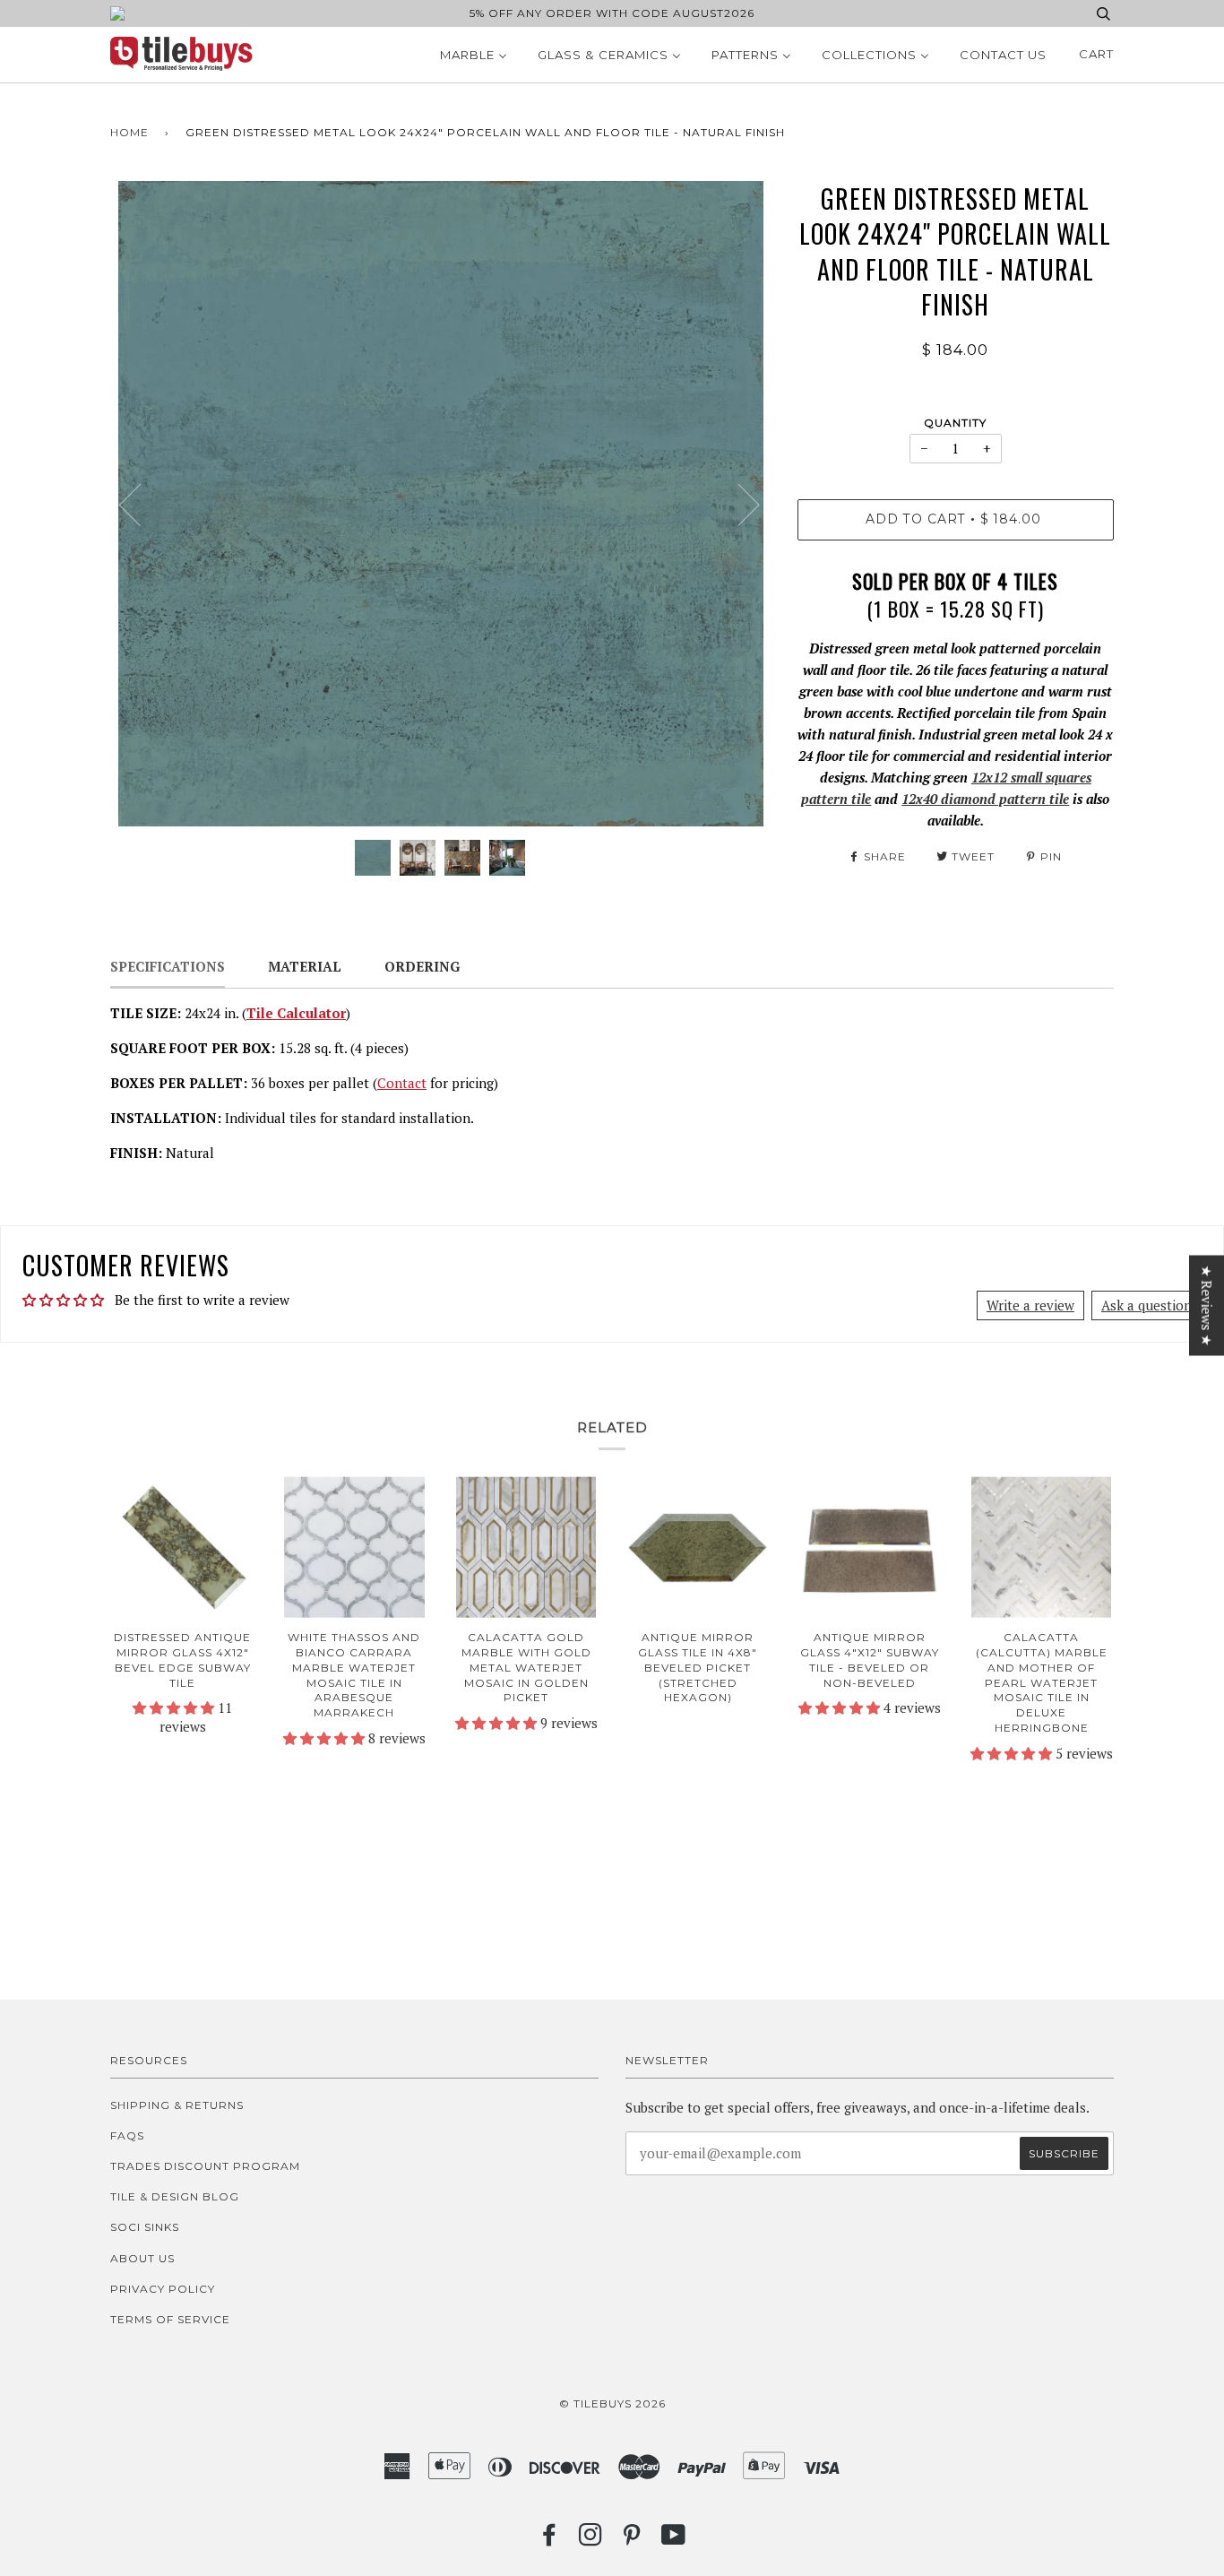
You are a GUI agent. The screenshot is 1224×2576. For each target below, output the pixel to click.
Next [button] (738, 504)
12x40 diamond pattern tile (985, 799)
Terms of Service (170, 2319)
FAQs (127, 2135)
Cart (1096, 54)
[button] (175, 1707)
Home (129, 132)
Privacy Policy (163, 2289)
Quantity (955, 423)
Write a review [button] (1030, 1305)
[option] (440, 504)
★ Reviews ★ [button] (1207, 1306)
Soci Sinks (145, 2227)
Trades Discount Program (205, 2166)
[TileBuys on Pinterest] (632, 2540)
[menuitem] (474, 55)
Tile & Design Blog (175, 2196)
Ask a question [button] (1146, 1305)
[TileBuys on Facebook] (550, 2540)
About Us (142, 2258)
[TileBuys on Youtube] (674, 2540)
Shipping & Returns (177, 2105)
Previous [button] (141, 504)
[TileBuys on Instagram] (591, 2540)
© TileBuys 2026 (612, 2403)
